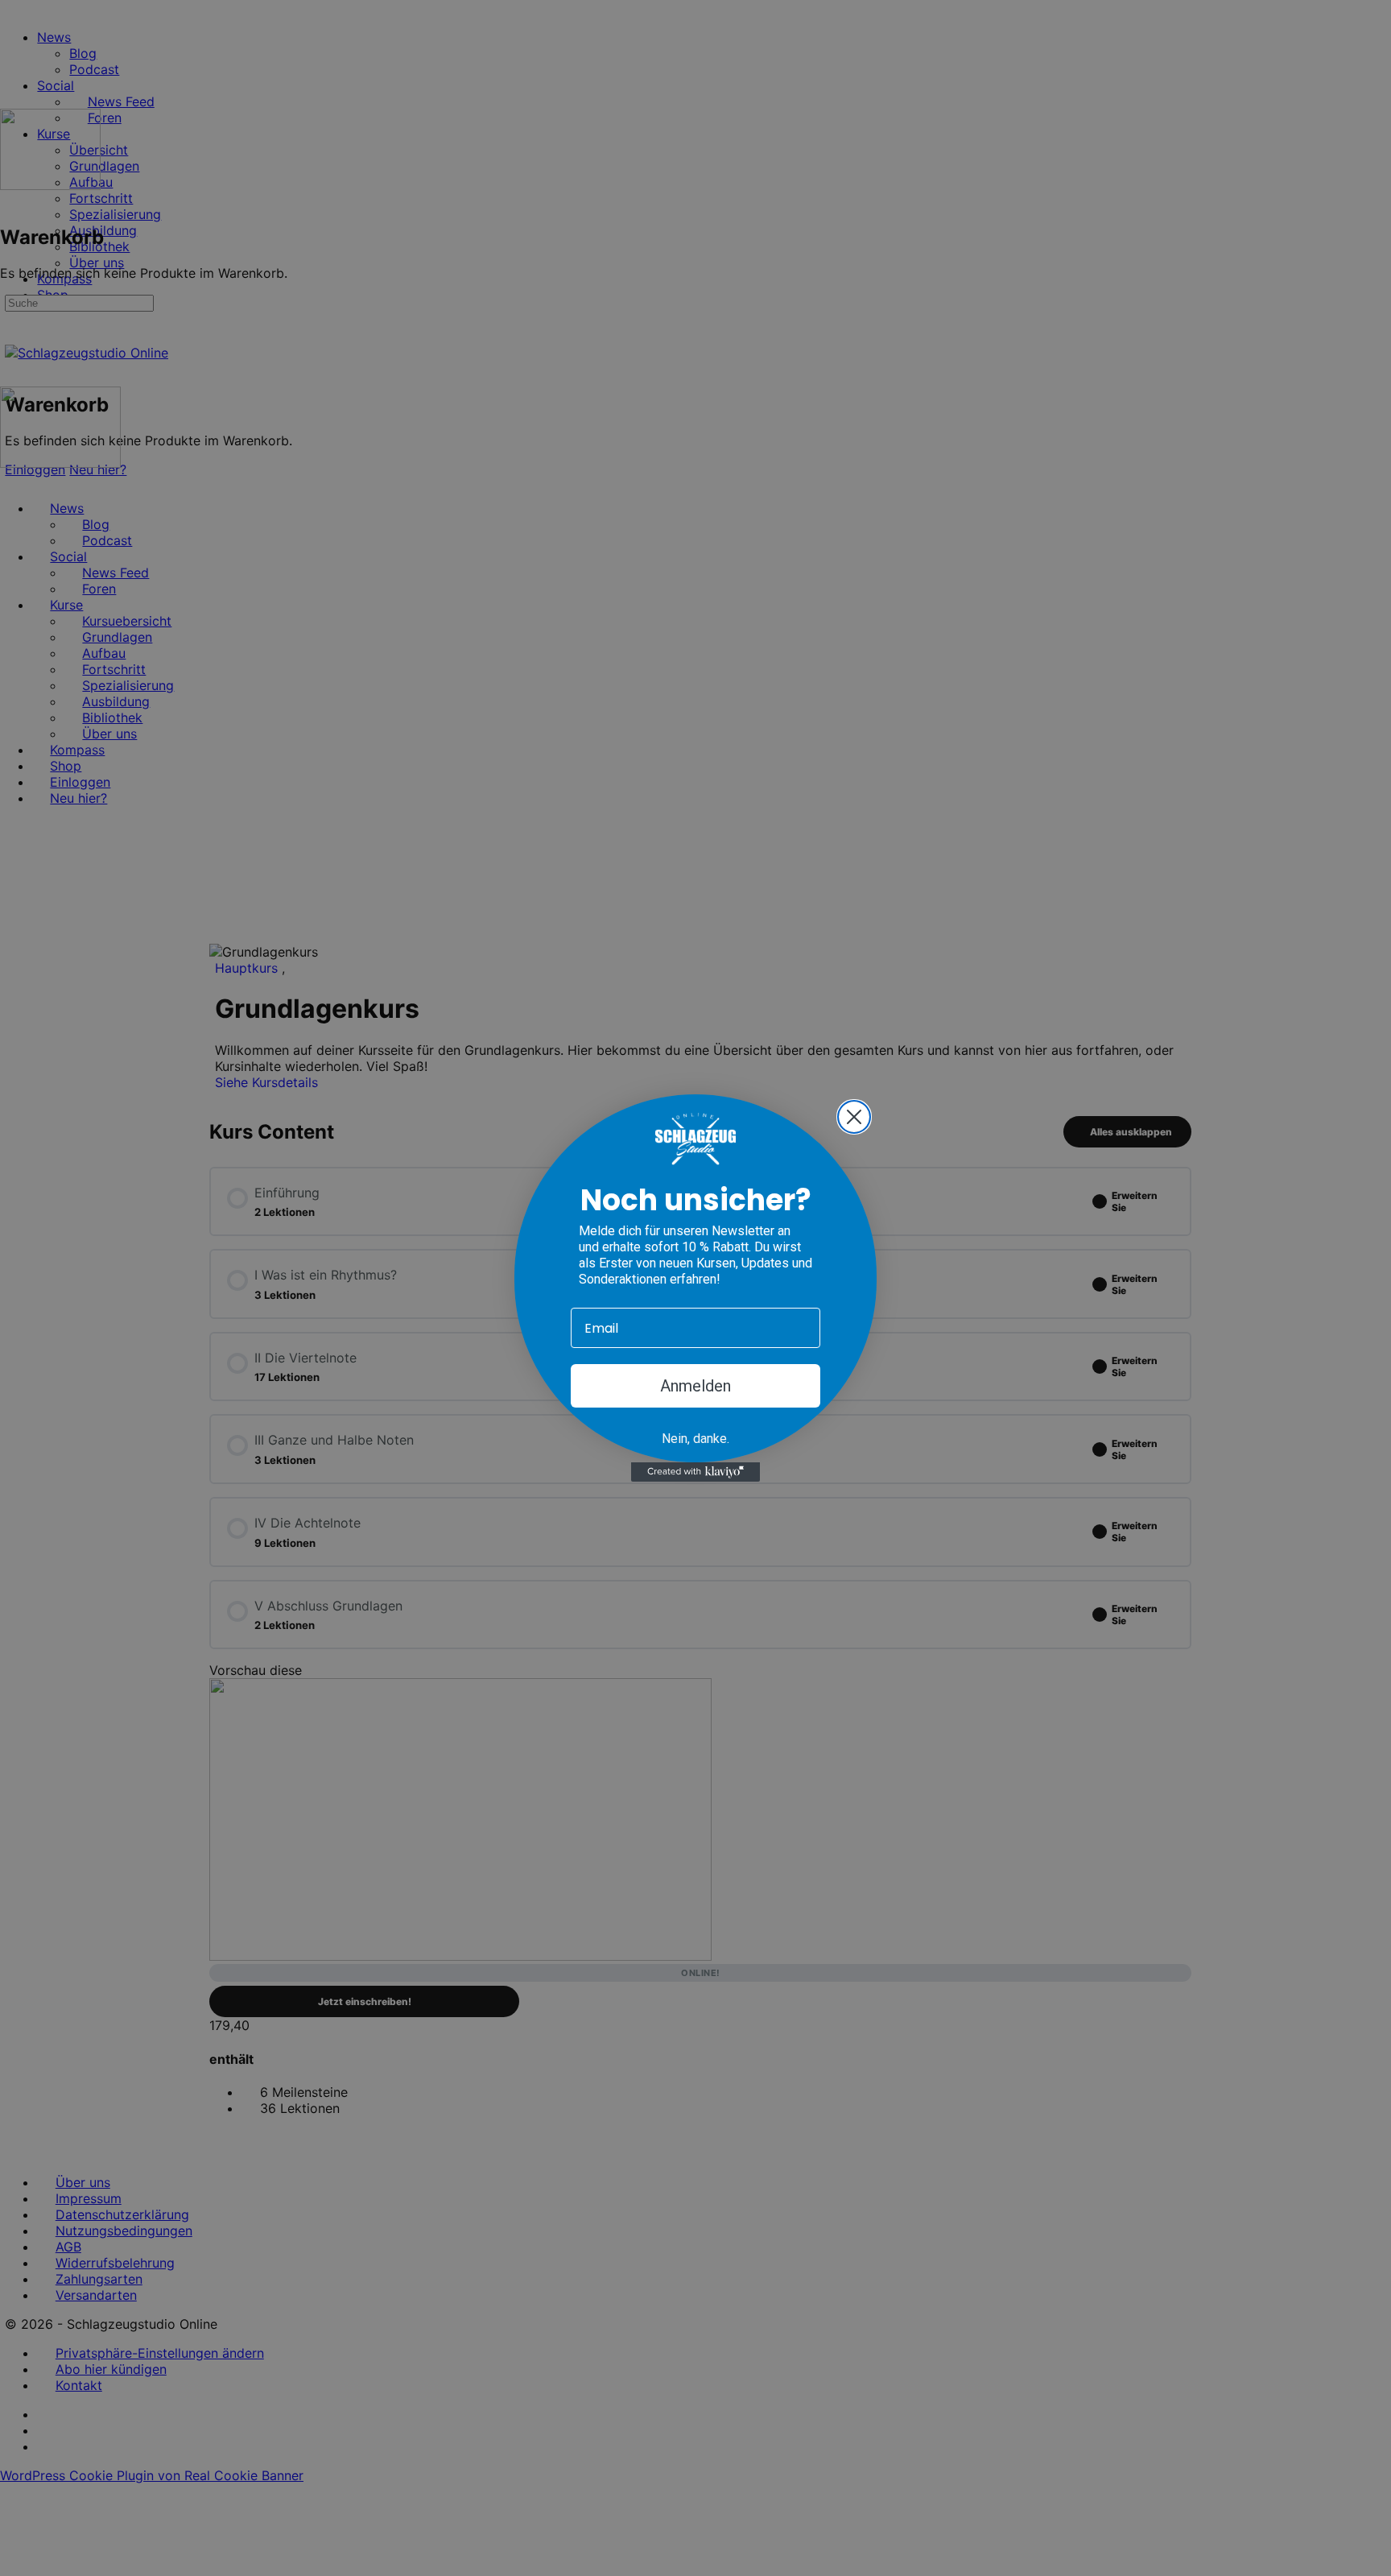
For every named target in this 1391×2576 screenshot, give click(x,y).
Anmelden (695, 1386)
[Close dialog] (854, 1117)
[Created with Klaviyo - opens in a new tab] (695, 1472)
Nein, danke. (695, 1439)
